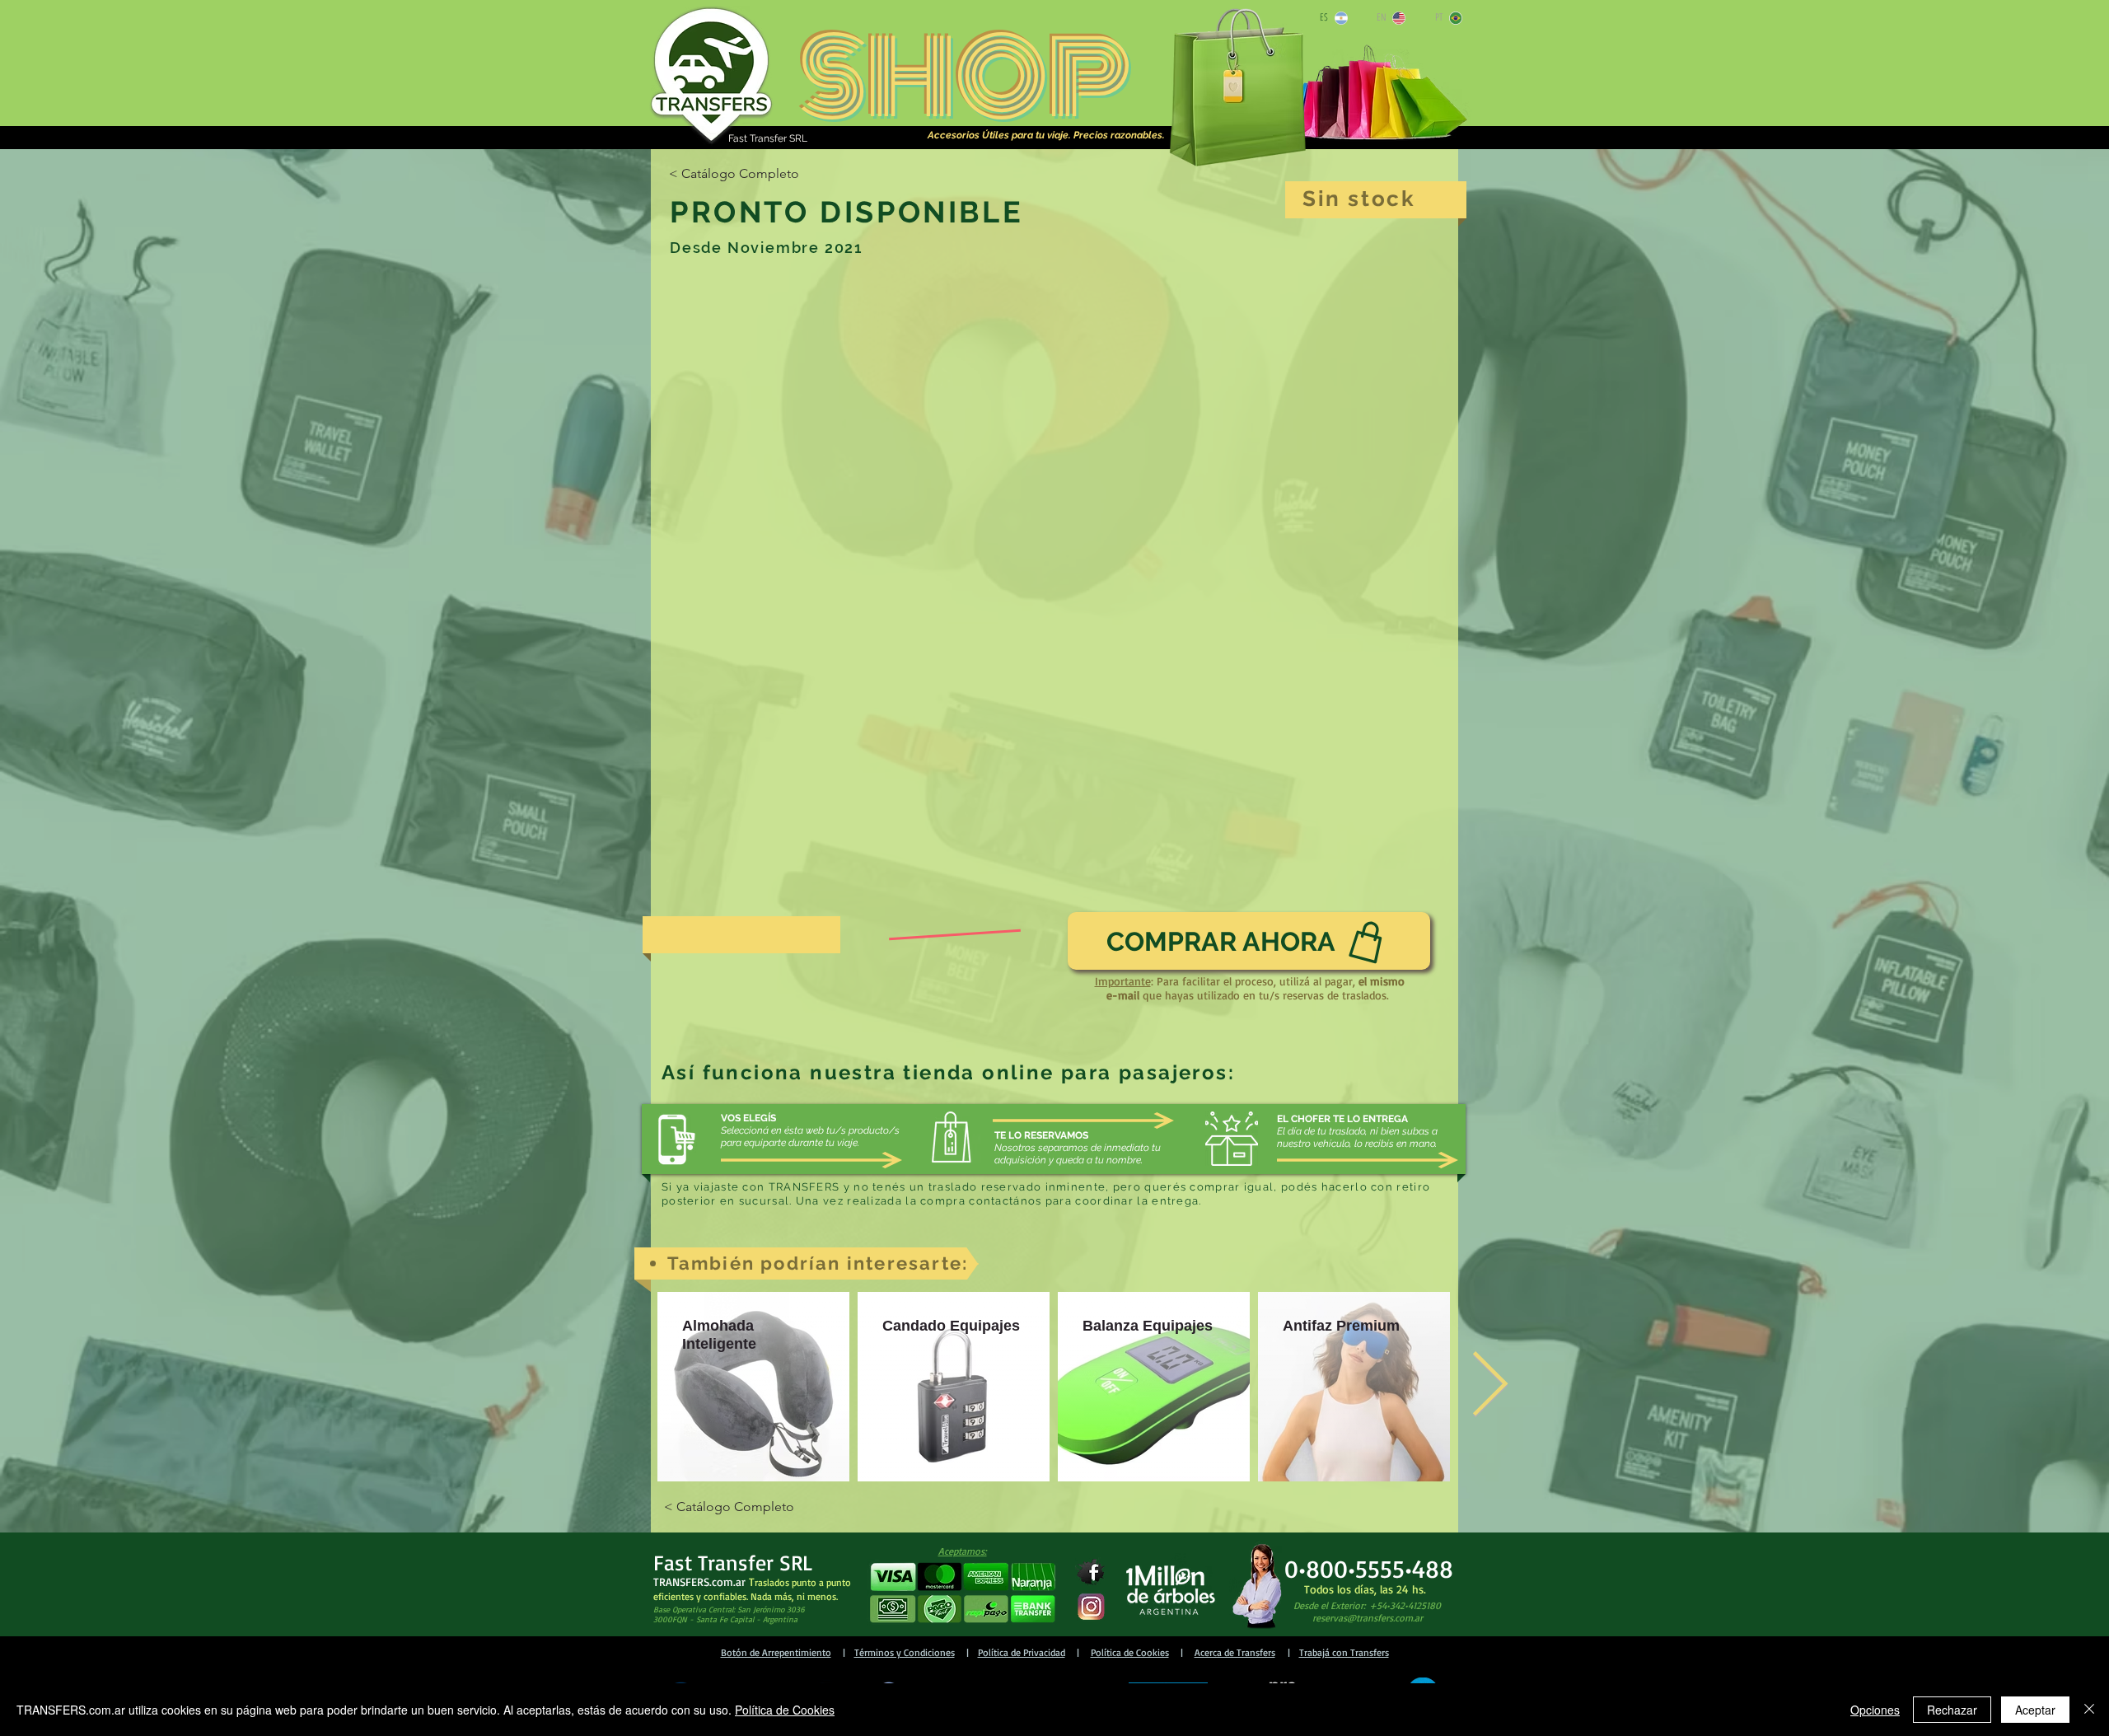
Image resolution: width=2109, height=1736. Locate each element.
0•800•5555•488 (1369, 1568)
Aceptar (2035, 1710)
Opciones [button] (1875, 1710)
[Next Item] (1489, 1387)
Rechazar (1952, 1710)
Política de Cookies (1130, 1652)
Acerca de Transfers (1235, 1652)
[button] (962, 1593)
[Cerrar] (2089, 1710)
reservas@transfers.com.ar (1368, 1618)
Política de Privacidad (1022, 1652)
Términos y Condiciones (905, 1652)
